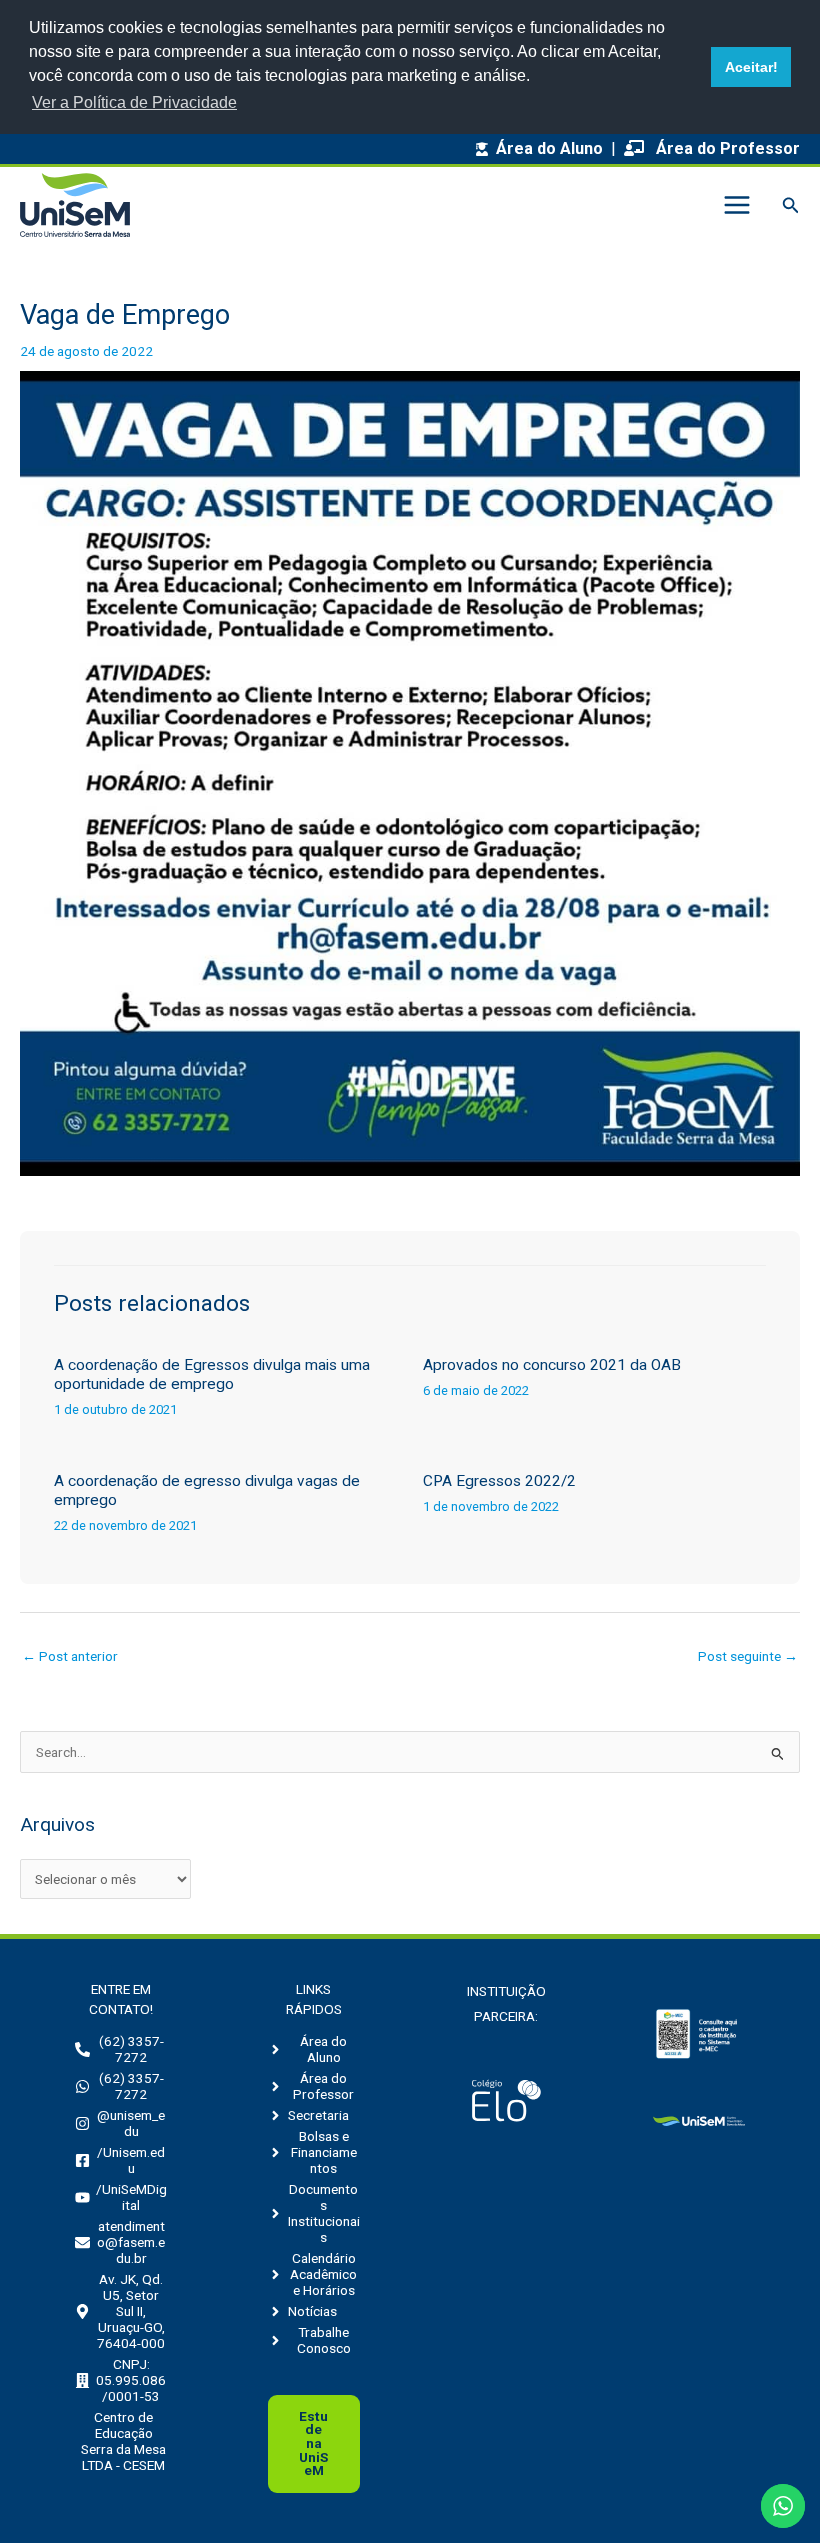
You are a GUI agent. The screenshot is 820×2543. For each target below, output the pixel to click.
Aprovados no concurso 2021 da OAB (552, 1365)
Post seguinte (748, 1656)
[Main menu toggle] (736, 205)
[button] (791, 205)
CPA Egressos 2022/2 (499, 1481)
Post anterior (70, 1656)
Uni (313, 2443)
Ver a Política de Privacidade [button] (134, 102)
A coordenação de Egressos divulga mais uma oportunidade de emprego (212, 1374)
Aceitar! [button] (751, 67)
